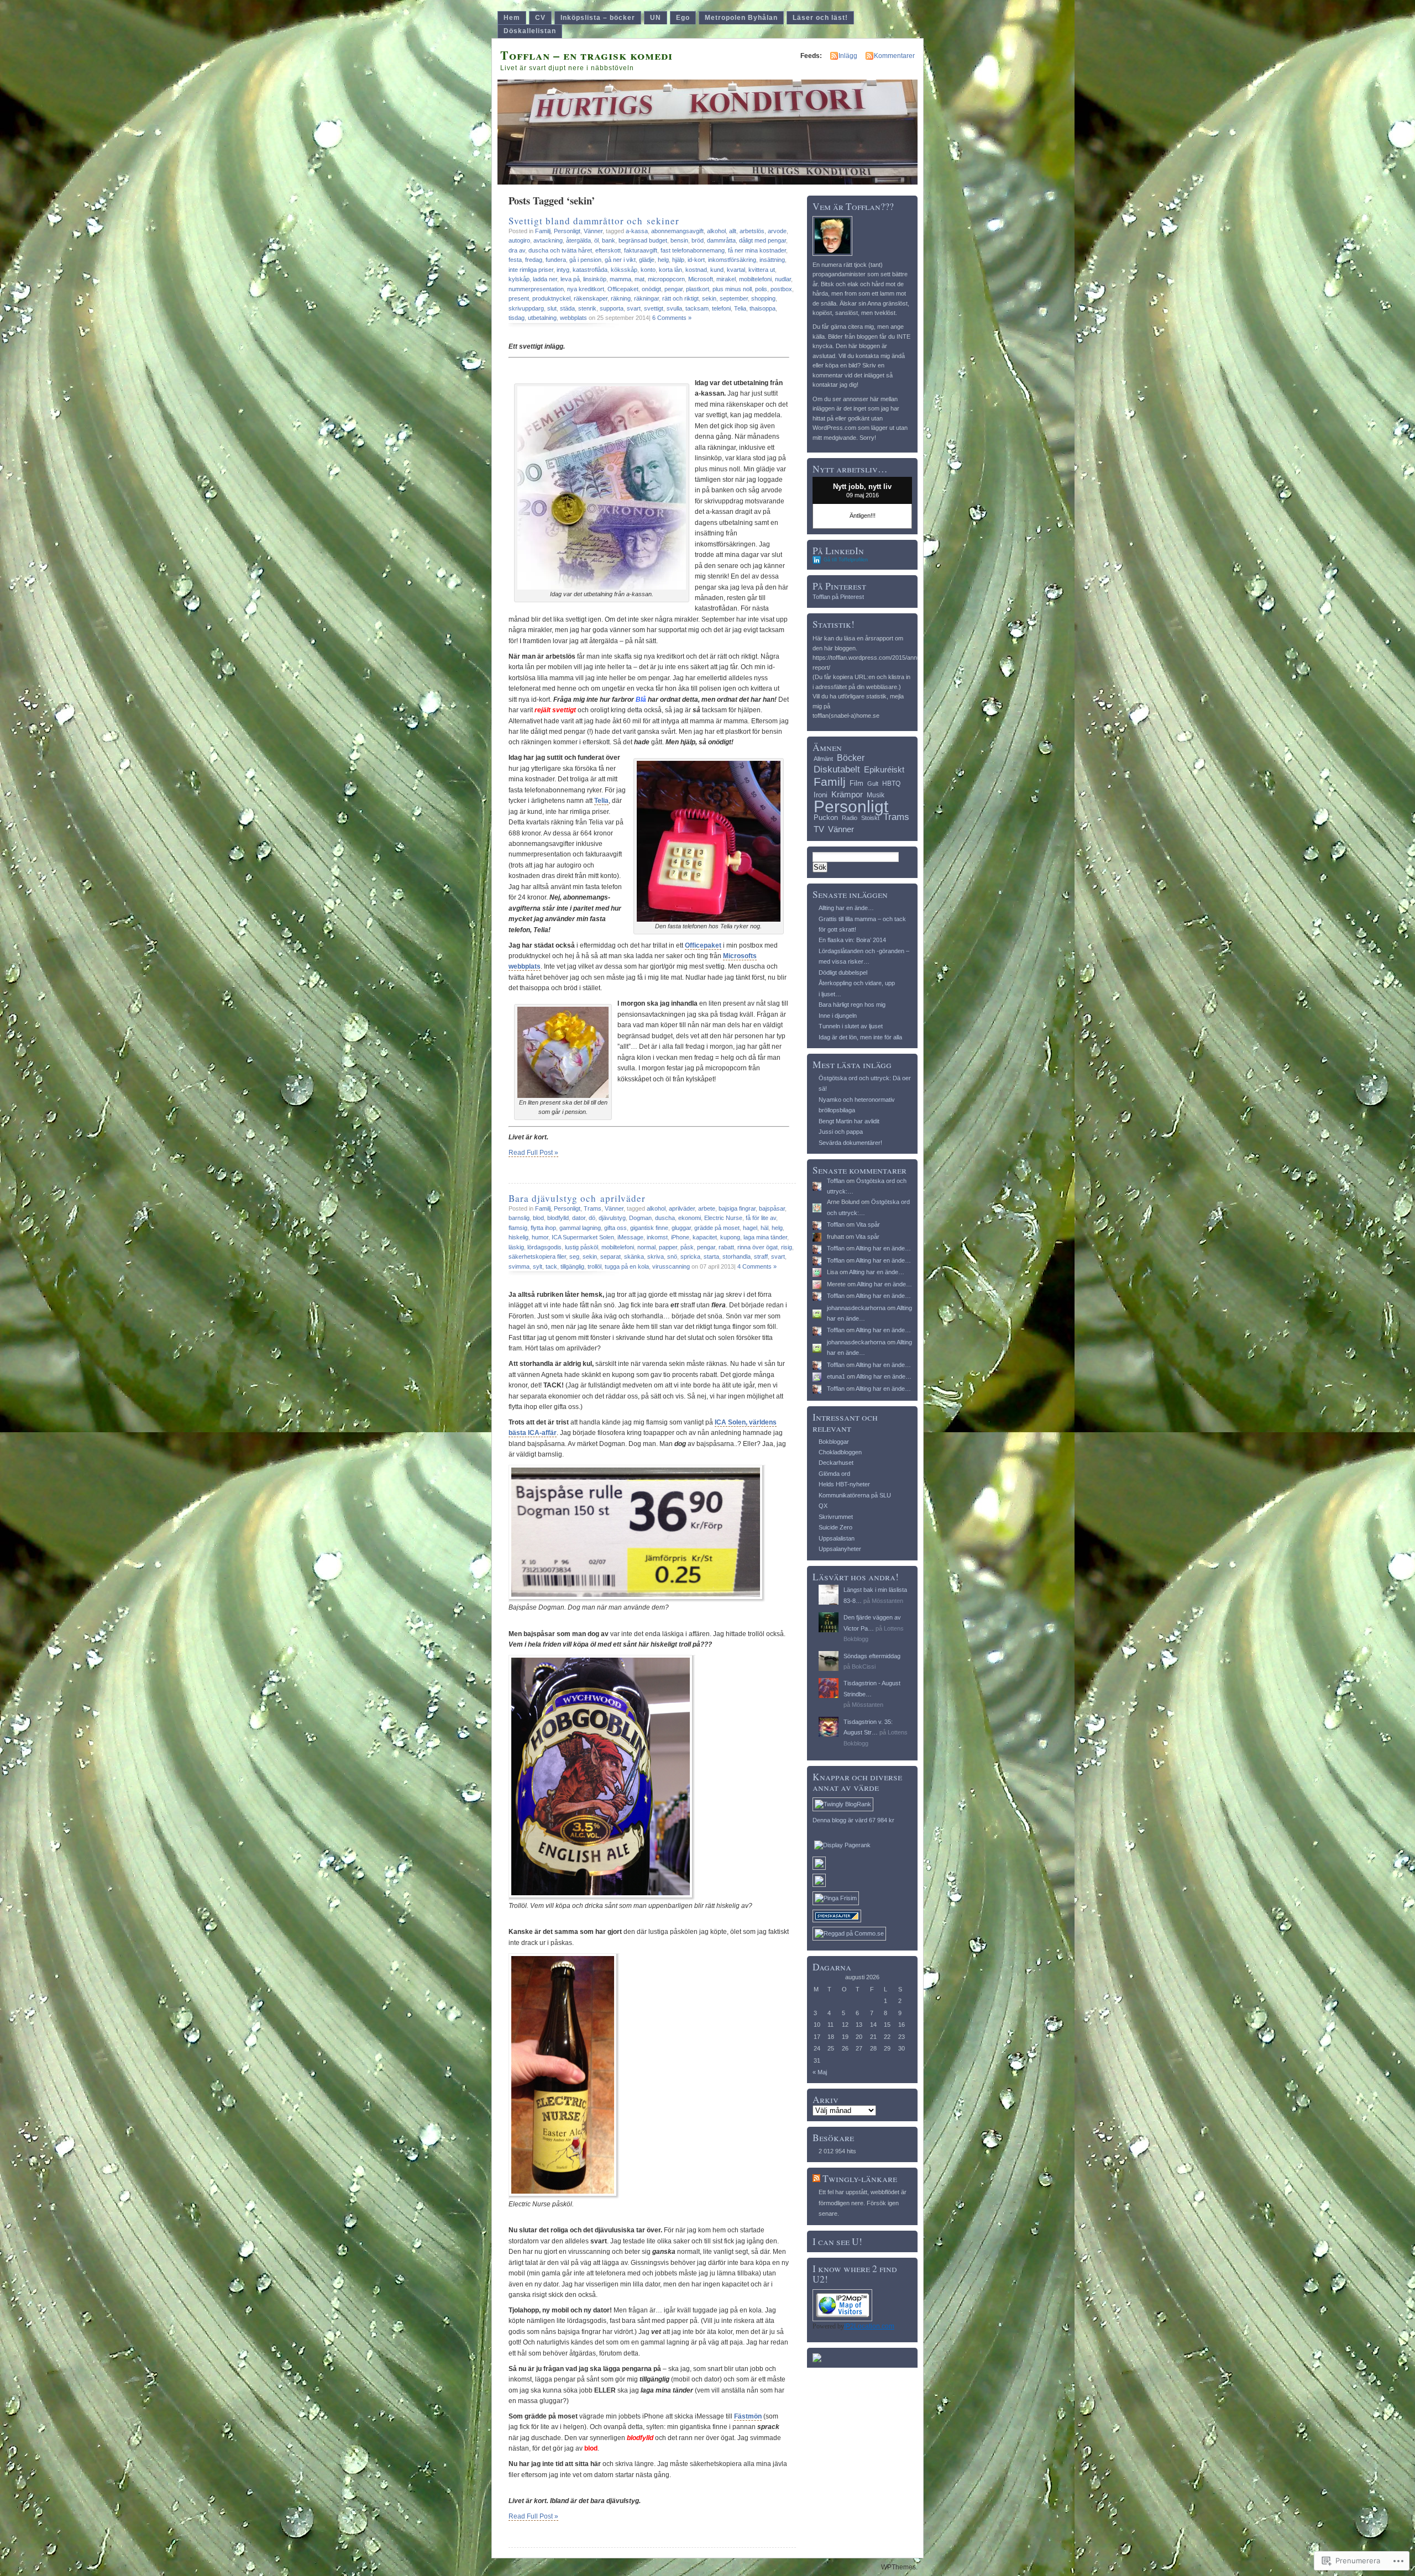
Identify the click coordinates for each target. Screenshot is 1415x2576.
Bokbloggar (834, 1442)
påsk (687, 1247)
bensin (679, 240)
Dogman (640, 1218)
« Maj (820, 2072)
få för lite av (761, 1218)
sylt (538, 1266)
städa (567, 308)
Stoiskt (870, 818)
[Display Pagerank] (842, 1845)
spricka (690, 1257)
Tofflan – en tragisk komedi (586, 55)
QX (823, 1506)
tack (551, 1266)
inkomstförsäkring (732, 260)
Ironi (821, 795)
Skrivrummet (836, 1517)
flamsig (518, 1228)
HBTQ (891, 784)
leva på (570, 279)
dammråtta (721, 240)
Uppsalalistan (837, 1538)
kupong (730, 1237)
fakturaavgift (641, 250)
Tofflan (836, 1181)
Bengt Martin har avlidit (849, 1121)
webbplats (573, 318)
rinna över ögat (758, 1247)
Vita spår (868, 1224)
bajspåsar (772, 1208)
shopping (763, 298)
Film (856, 783)
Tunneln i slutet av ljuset (851, 1026)
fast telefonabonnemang (693, 250)
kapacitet (705, 1237)
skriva (656, 1257)
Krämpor (847, 794)
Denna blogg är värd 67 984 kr (853, 1820)
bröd (698, 240)
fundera (556, 260)
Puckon (826, 818)
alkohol (716, 231)
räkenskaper (591, 298)
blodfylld (558, 1218)
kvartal (736, 270)
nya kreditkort (586, 289)
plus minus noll (732, 289)
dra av (517, 250)
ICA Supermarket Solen (583, 1237)
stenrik (587, 308)
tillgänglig (572, 1266)
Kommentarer (894, 56)
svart (634, 308)
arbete (707, 1208)
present (519, 298)
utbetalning (542, 318)
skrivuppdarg (526, 308)
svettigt (654, 308)
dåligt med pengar (762, 240)
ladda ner (545, 279)
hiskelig (518, 1237)
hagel (750, 1228)
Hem (512, 18)
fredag (534, 260)
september (734, 298)
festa (515, 260)
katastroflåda (590, 270)
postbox (781, 289)
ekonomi (690, 1218)
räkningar (646, 298)
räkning (621, 298)
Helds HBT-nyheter (844, 1484)
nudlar (783, 279)
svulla (674, 308)
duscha (665, 1218)
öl (596, 240)
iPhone (680, 1237)
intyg (563, 270)
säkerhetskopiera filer (537, 1257)
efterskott (608, 250)
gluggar (681, 1228)
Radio (850, 818)
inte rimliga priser (531, 270)
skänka (634, 1257)
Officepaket (623, 289)
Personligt (567, 231)
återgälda (578, 240)
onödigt (651, 289)
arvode (777, 231)
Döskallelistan (530, 31)
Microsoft (701, 279)
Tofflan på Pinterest (838, 597)
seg (574, 1257)
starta (711, 1257)
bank (609, 240)
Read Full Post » (533, 1153)
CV (540, 18)
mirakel (726, 279)
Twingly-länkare (860, 2178)
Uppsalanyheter (840, 1549)
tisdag (517, 318)
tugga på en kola (627, 1266)
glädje (647, 260)
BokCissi (864, 1666)
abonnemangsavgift (677, 231)
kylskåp (519, 279)
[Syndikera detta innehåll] (816, 2178)
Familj (543, 231)
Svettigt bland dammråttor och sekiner (594, 221)
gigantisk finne (649, 1228)
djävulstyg (612, 1218)
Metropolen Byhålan (741, 18)
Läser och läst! (820, 18)
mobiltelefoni (755, 279)
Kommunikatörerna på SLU (855, 1495)
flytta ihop (543, 1228)
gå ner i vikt (620, 260)
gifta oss (615, 1228)
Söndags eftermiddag (872, 1656)
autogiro (519, 240)
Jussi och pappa (841, 1132)
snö (672, 1257)
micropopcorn (666, 279)
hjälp (678, 260)
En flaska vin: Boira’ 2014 (852, 940)
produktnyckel (551, 298)
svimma (519, 1266)
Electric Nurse (723, 1218)
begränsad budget (643, 240)
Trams (593, 1208)
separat (610, 1257)
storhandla (737, 1257)
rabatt (726, 1247)
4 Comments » (757, 1266)
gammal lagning (580, 1228)
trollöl (594, 1266)
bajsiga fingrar (737, 1208)
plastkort (698, 289)
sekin (709, 298)
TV (819, 829)
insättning (772, 260)
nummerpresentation (536, 289)
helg (663, 260)
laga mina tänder (765, 1237)
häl (764, 1228)
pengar (674, 289)
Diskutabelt (837, 769)
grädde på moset (717, 1228)
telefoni (721, 308)
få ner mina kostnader (757, 250)
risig (787, 1247)
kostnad (696, 270)
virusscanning (671, 1266)
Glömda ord (834, 1474)
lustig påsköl (581, 1247)
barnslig (519, 1218)
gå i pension (585, 260)
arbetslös (752, 231)
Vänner (593, 231)
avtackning (548, 240)
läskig (516, 1247)
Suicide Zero (835, 1527)
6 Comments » (672, 318)
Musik (876, 795)
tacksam (697, 308)
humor (540, 1237)
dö (592, 1218)
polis (761, 289)
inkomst (657, 1237)
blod (538, 1218)
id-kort (696, 260)
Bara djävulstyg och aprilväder (577, 1198)
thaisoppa (762, 308)
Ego (683, 18)
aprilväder (682, 1208)
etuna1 (836, 1376)
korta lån (670, 270)
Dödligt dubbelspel (843, 972)
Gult (873, 784)
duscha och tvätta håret (560, 250)
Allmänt (823, 759)
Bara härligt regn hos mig (852, 1005)
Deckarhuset (836, 1463)
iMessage (630, 1237)
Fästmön (748, 2416)
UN (656, 18)
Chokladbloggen (840, 1452)
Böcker (851, 758)
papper (668, 1247)
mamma (620, 279)
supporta (612, 308)
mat (640, 279)
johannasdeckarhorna (856, 1308)
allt (733, 231)
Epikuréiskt (884, 770)
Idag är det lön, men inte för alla (860, 1037)
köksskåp (624, 270)
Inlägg (848, 56)
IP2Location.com (869, 2326)
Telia (740, 308)
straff (761, 1257)
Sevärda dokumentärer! (850, 1143)
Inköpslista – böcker (598, 18)
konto (648, 270)
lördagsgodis (544, 1247)
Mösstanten (887, 1601)
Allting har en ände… (846, 908)
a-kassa (637, 231)
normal (646, 1247)
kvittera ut (762, 270)
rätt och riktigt (680, 298)
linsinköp (595, 279)
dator (579, 1218)
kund (717, 270)
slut (552, 308)
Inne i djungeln (838, 1016)
